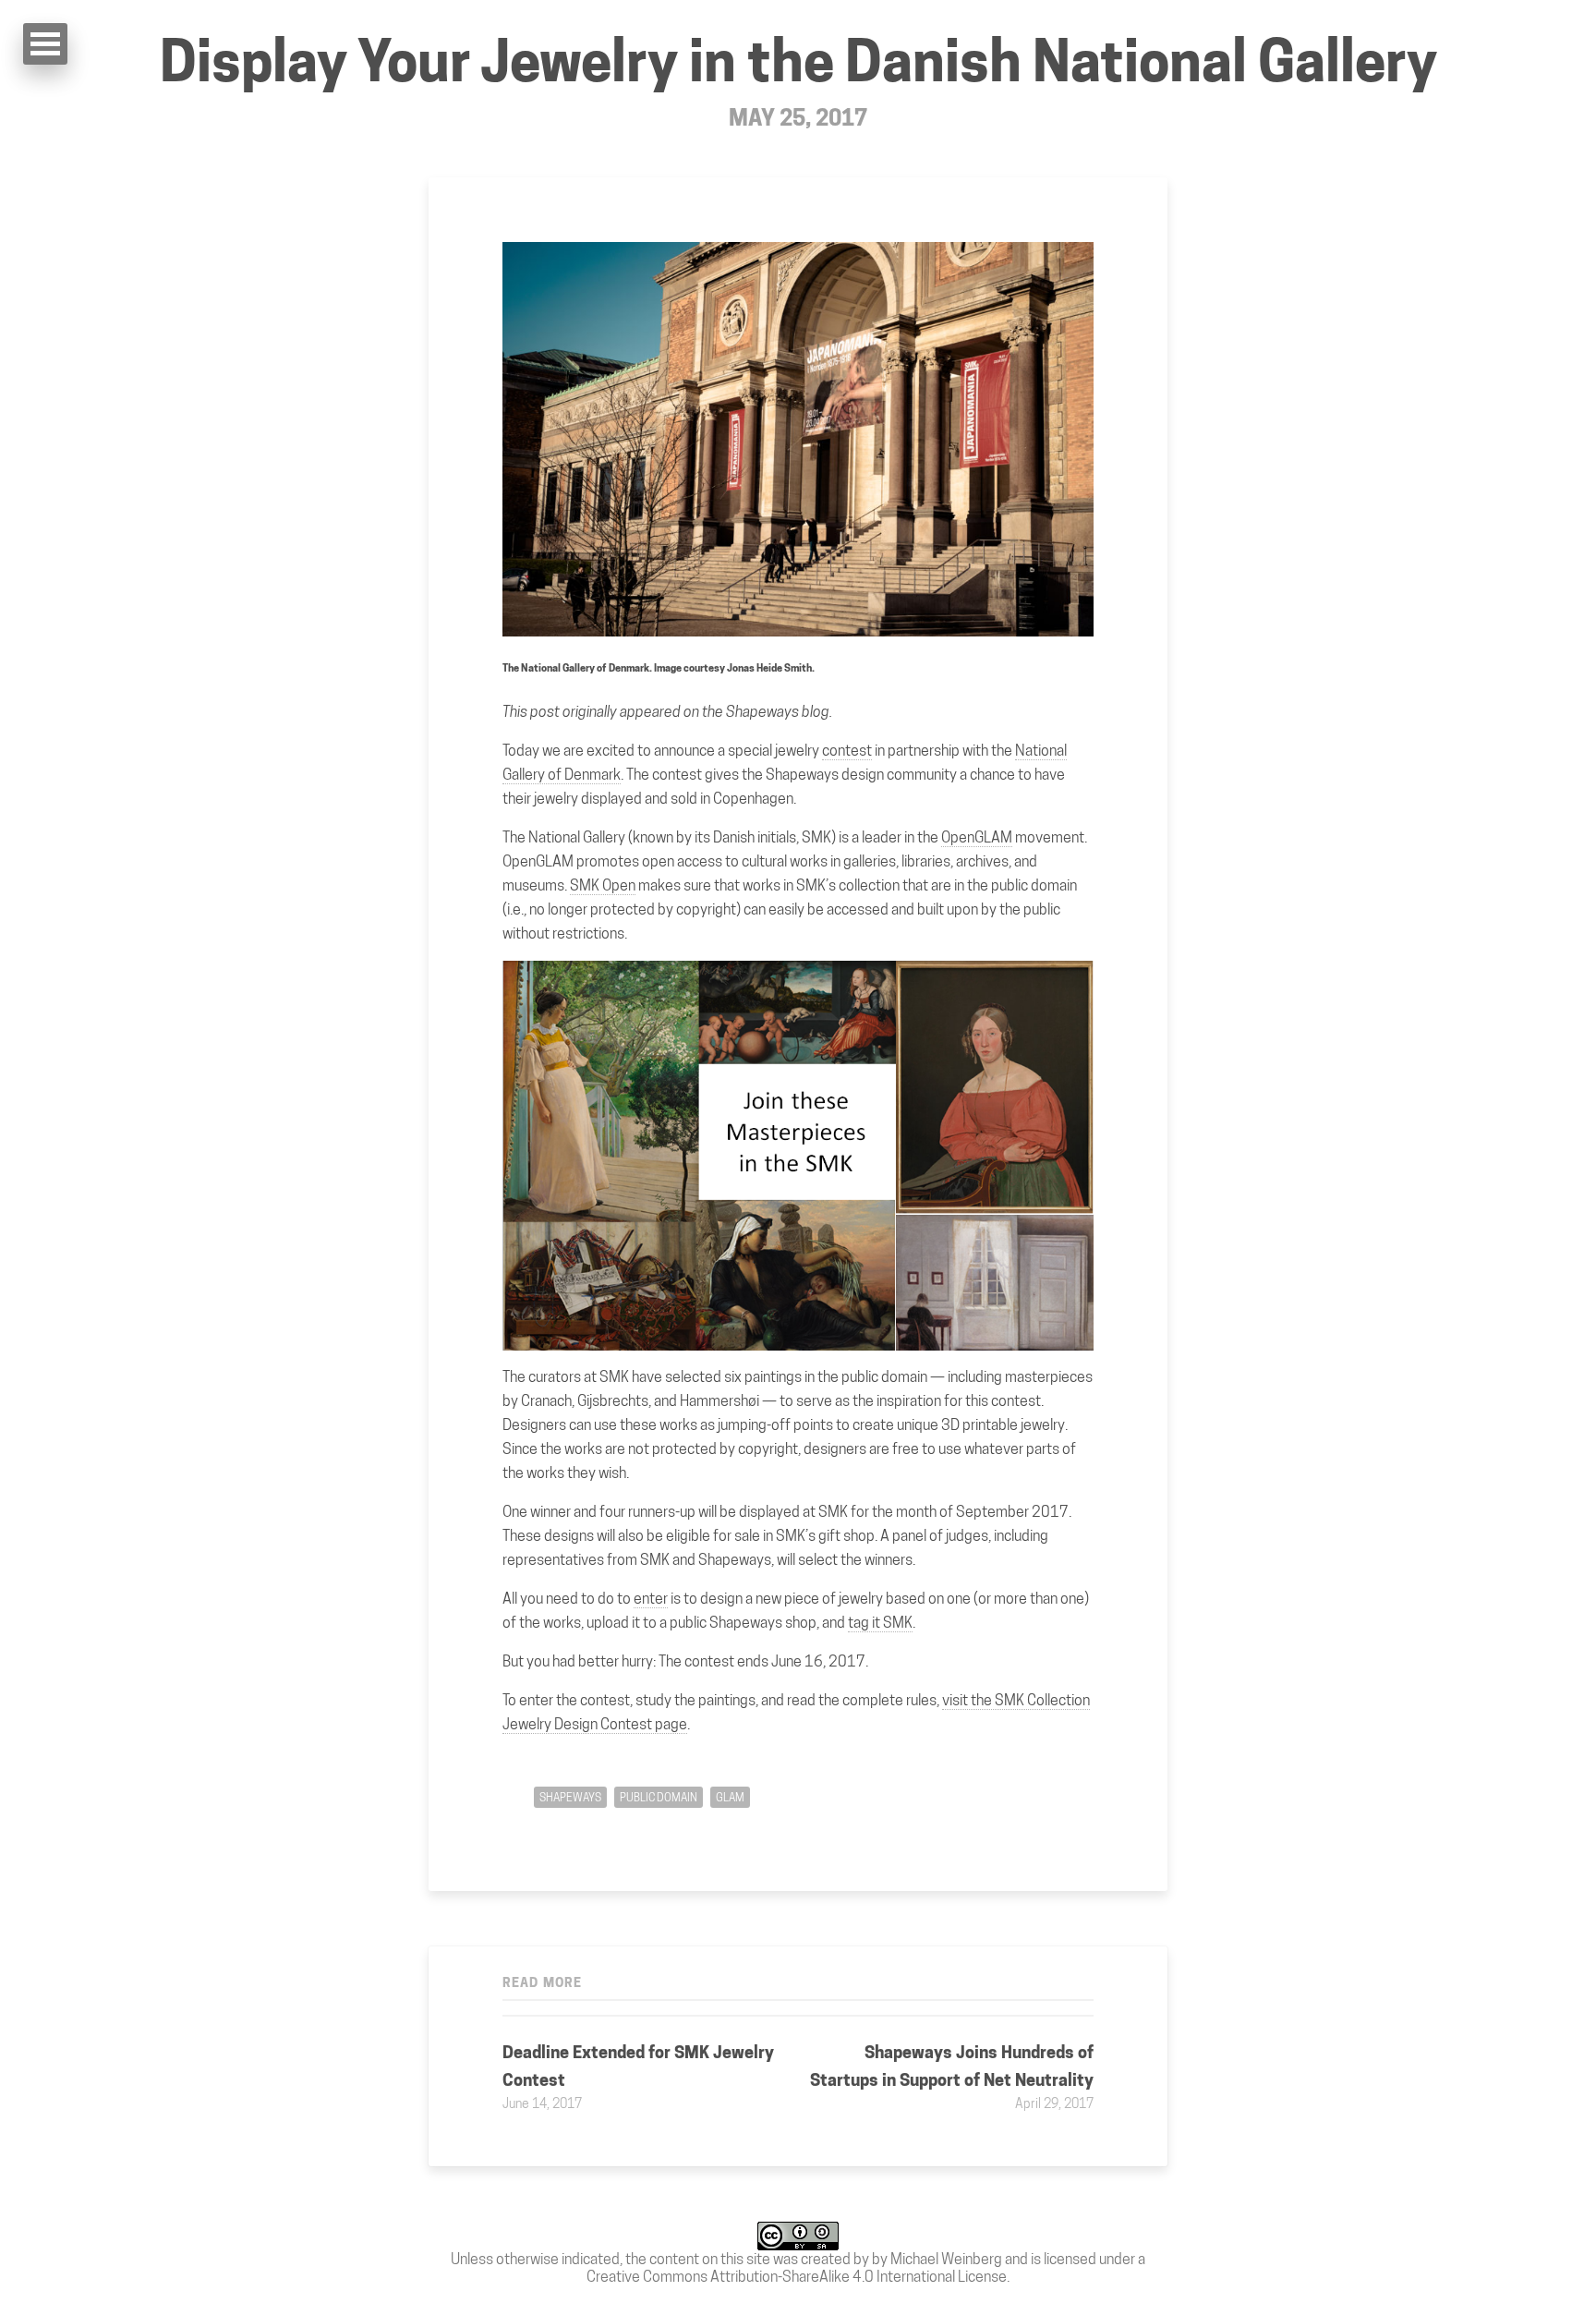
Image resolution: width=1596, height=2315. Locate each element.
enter (651, 1599)
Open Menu (45, 44)
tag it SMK (880, 1623)
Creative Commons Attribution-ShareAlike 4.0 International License (797, 2277)
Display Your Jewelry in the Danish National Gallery (798, 61)
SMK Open (603, 885)
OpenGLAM (977, 837)
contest (847, 751)
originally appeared (622, 712)
